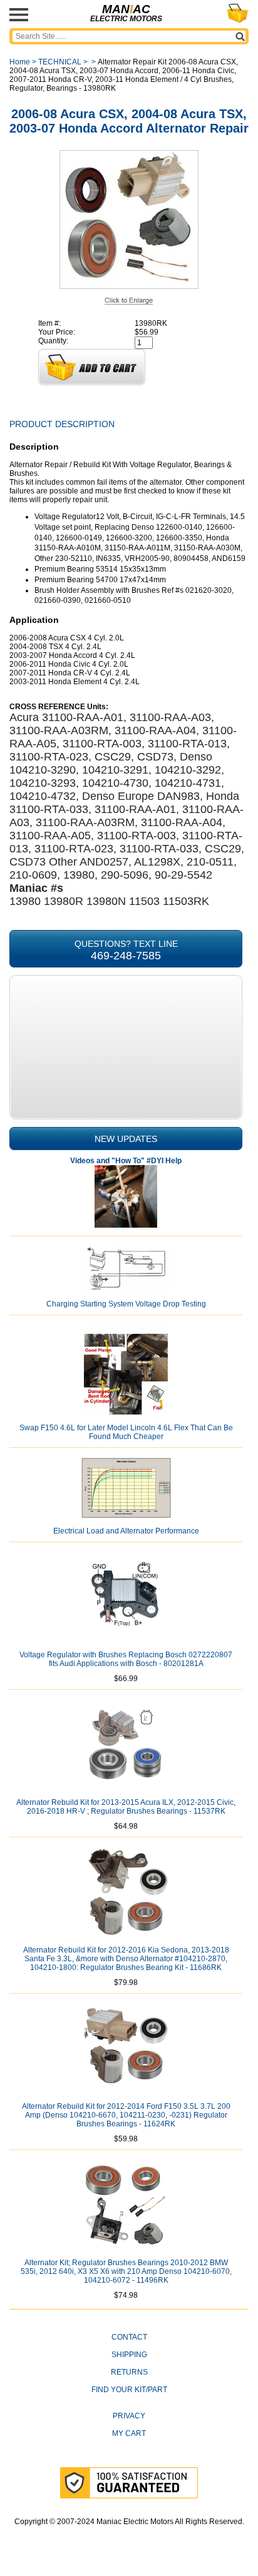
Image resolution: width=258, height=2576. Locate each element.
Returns (129, 2372)
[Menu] (19, 15)
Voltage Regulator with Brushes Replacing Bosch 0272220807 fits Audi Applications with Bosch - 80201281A (126, 1659)
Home (20, 62)
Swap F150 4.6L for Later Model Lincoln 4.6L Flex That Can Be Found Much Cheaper (126, 1432)
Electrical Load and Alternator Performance (126, 1531)
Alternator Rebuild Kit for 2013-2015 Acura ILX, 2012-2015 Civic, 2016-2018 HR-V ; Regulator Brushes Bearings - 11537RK (126, 1807)
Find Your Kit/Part (129, 2390)
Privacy (129, 2416)
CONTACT (129, 2337)
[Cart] (238, 13)
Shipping (129, 2355)
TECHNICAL (60, 62)
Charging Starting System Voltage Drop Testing (126, 1304)
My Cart (129, 2433)
